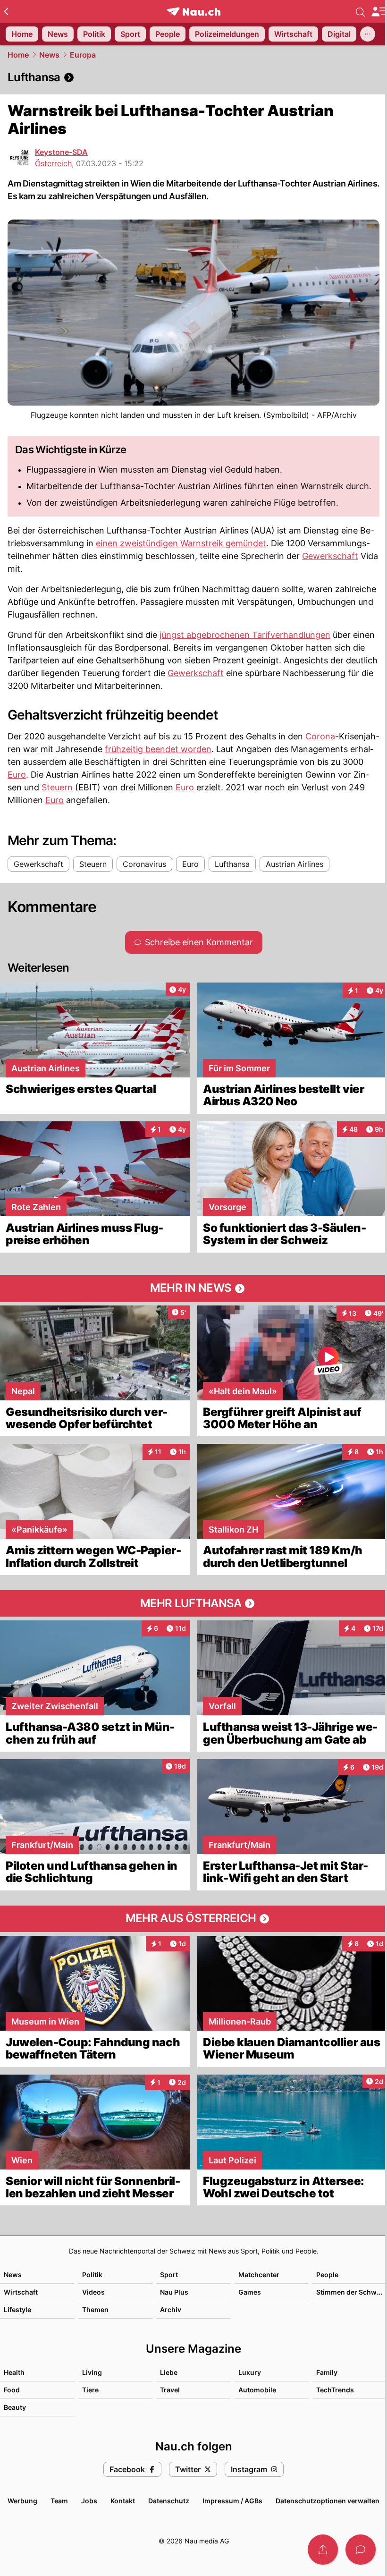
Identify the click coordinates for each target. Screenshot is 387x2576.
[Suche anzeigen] (361, 11)
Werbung (22, 2501)
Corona (320, 736)
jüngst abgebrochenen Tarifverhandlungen (245, 635)
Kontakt (123, 2501)
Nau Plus (174, 2292)
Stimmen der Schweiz (351, 2292)
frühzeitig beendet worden (158, 749)
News (49, 55)
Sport (169, 2275)
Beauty (15, 2407)
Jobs (89, 2501)
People (327, 2275)
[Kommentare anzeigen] (361, 2550)
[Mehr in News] (193, 1288)
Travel (170, 2390)
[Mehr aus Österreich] (193, 1919)
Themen (95, 2309)
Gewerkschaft (330, 556)
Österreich (53, 163)
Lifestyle (17, 2309)
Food (12, 2390)
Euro (17, 775)
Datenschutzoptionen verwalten (328, 2501)
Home (18, 55)
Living (92, 2372)
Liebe (169, 2372)
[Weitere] (368, 34)
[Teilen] (323, 2550)
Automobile (257, 2390)
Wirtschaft (21, 2292)
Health (14, 2372)
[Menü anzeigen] (379, 12)
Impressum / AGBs (232, 2501)
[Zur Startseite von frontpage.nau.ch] (194, 12)
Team (59, 2501)
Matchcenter (259, 2275)
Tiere (90, 2390)
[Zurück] (6, 11)
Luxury (250, 2372)
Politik (92, 2275)
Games (250, 2292)
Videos (93, 2292)
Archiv (171, 2309)
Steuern (57, 787)
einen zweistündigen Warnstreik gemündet (181, 543)
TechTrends (335, 2390)
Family (327, 2372)
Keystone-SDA (61, 152)
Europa (83, 55)
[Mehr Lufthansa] (193, 1603)
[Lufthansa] (193, 77)
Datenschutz (169, 2501)
